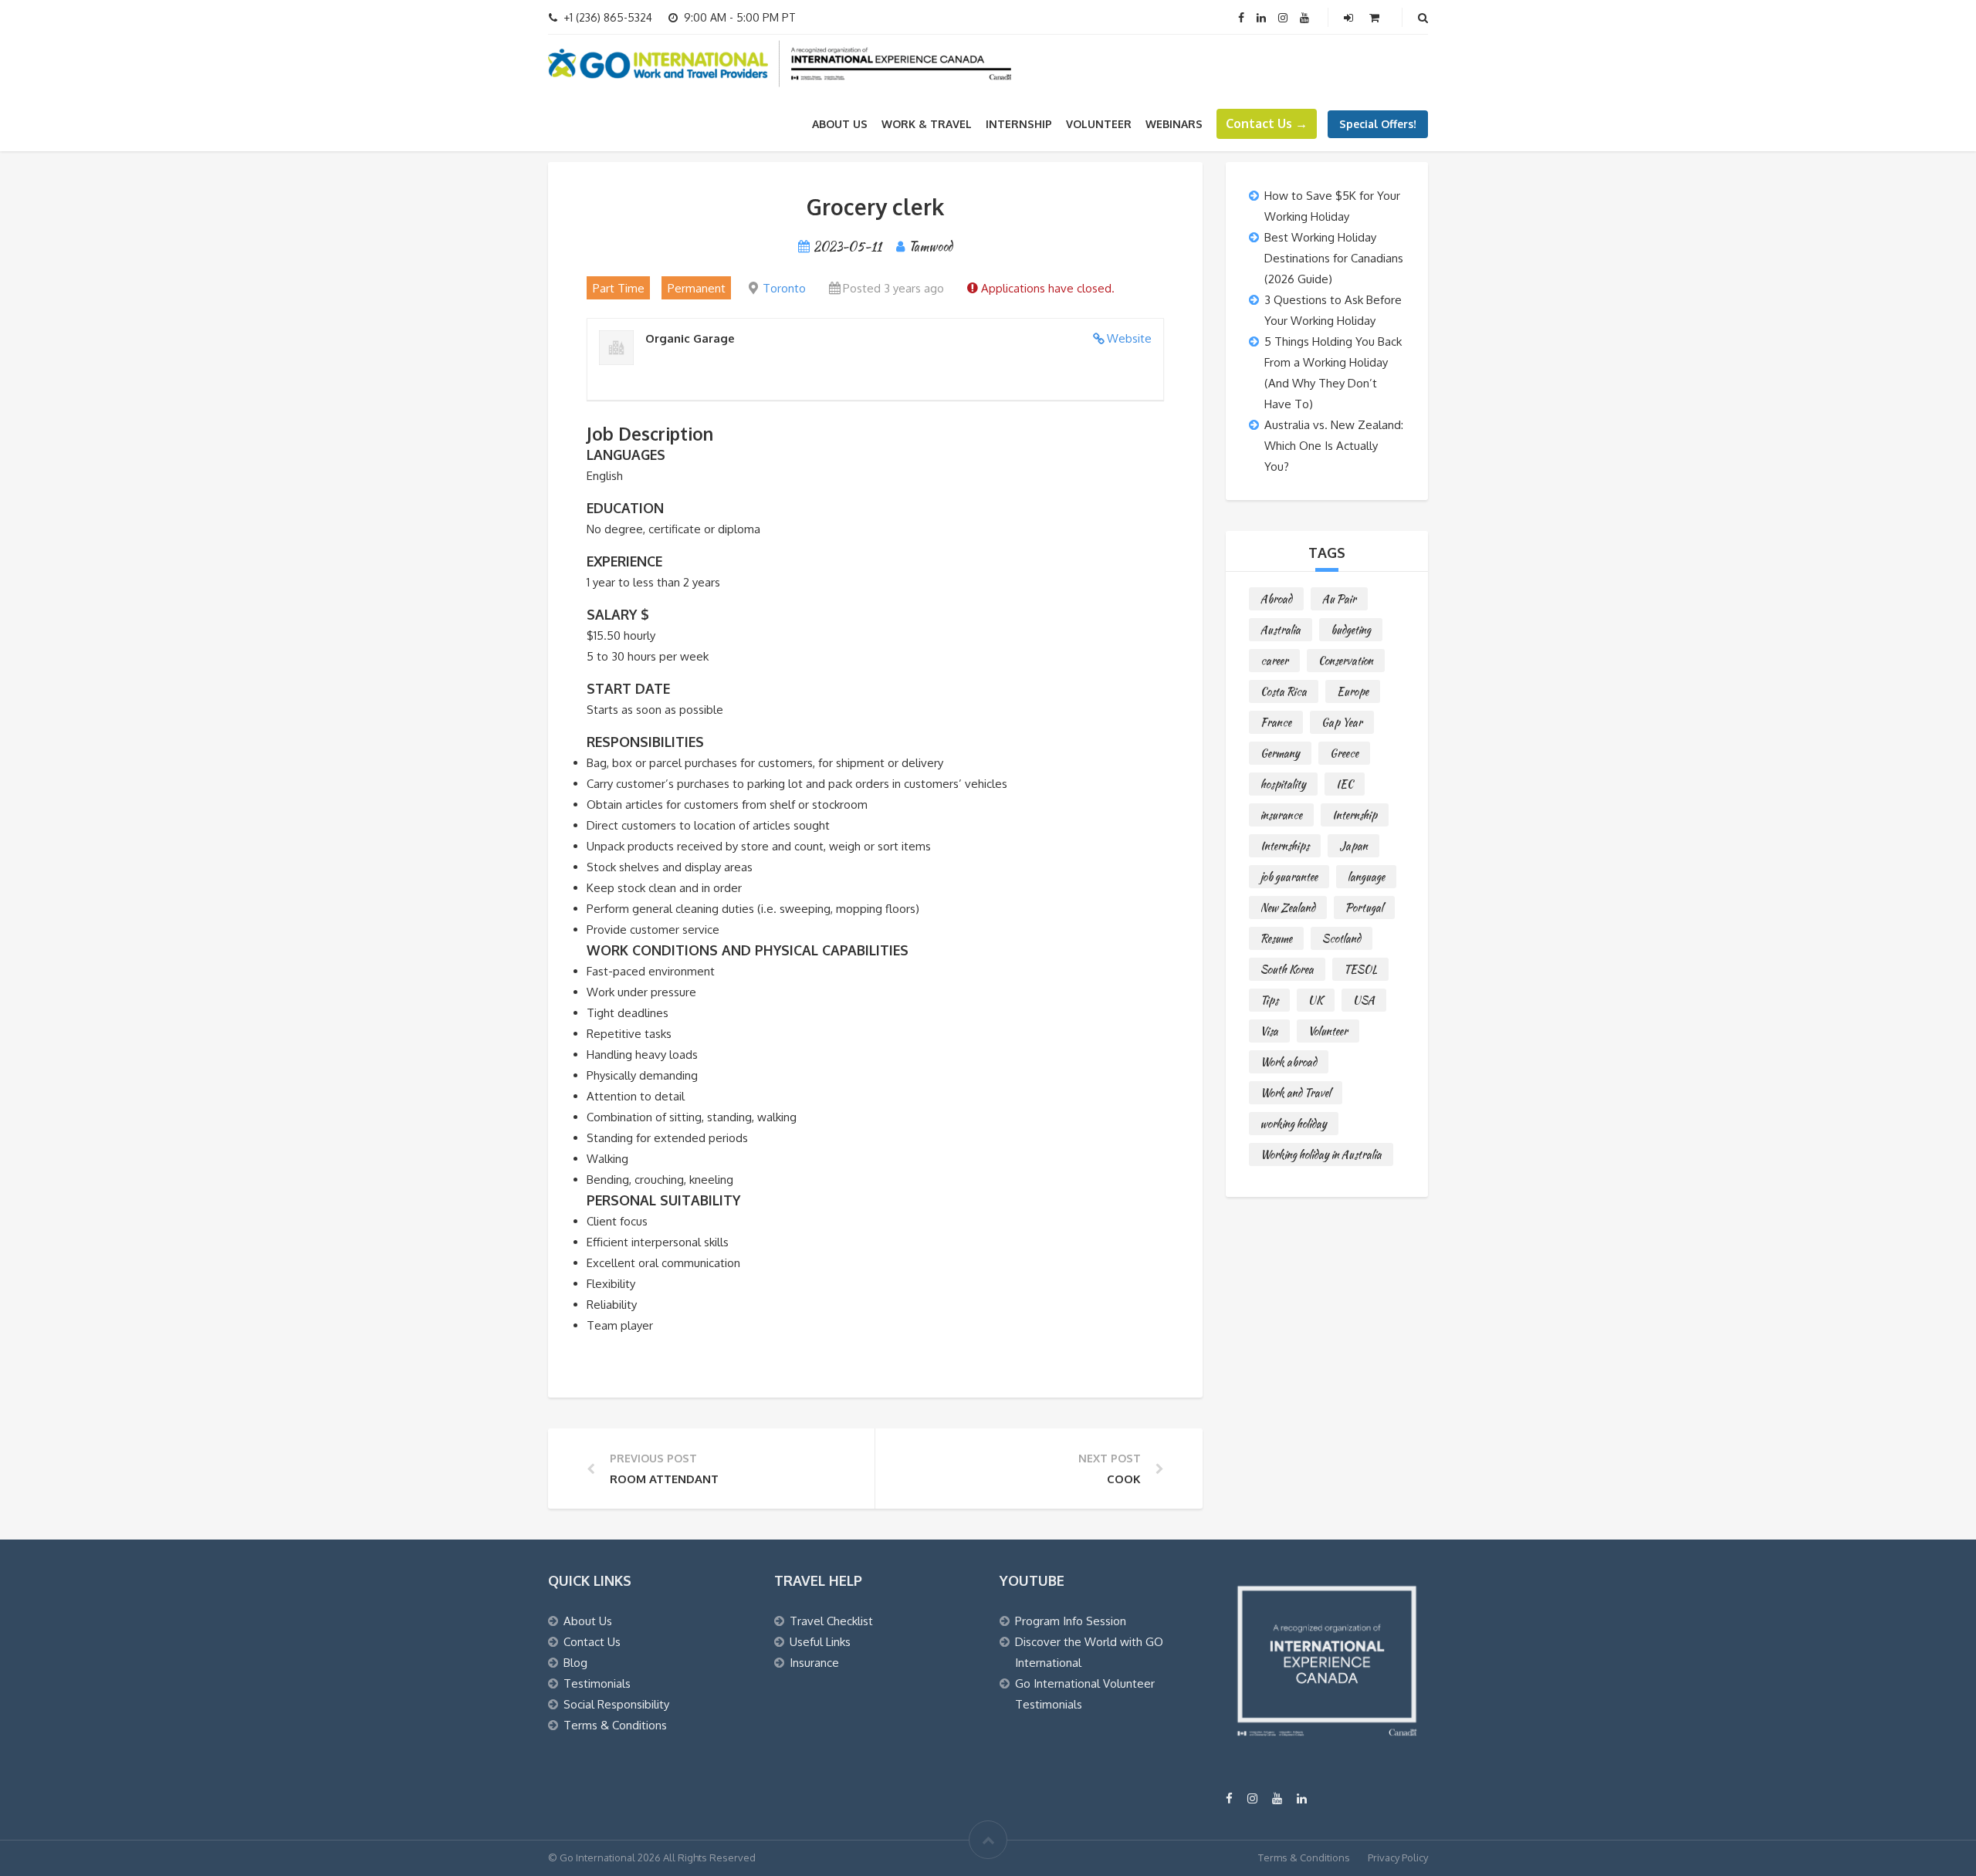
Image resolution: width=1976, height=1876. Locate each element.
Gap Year (1342, 722)
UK (1316, 1000)
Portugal (1364, 908)
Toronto (784, 288)
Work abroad (1289, 1062)
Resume (1276, 938)
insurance (1281, 815)
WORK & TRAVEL (927, 124)
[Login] (1350, 17)
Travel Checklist (831, 1621)
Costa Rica (1284, 691)
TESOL (1360, 969)
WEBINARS (1174, 124)
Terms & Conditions (615, 1725)
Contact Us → (1267, 123)
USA (1364, 1000)
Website (1129, 338)
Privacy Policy (1398, 1857)
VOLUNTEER (1099, 124)
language (1366, 877)
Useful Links (820, 1642)
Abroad (1276, 599)
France (1276, 722)
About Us (840, 124)
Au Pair (1339, 599)
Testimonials (597, 1683)
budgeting (1351, 630)
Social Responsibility (616, 1704)
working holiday (1294, 1124)
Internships (1285, 846)
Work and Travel (1296, 1093)
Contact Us (592, 1642)
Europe (1353, 691)
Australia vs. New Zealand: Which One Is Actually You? (1334, 446)
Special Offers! (1378, 124)
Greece (1344, 753)
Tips (1269, 1000)
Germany (1280, 753)
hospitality (1283, 784)
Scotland (1342, 938)
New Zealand (1288, 908)
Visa (1269, 1031)
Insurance (814, 1663)
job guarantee (1289, 877)
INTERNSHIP (1019, 124)
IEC (1345, 784)
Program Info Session (1071, 1621)
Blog (575, 1663)
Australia (1281, 630)
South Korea (1287, 969)
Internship (1355, 815)
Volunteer (1328, 1031)
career (1274, 661)
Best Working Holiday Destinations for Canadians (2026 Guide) (1334, 258)
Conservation (1346, 661)
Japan (1353, 846)
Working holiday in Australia (1321, 1154)
